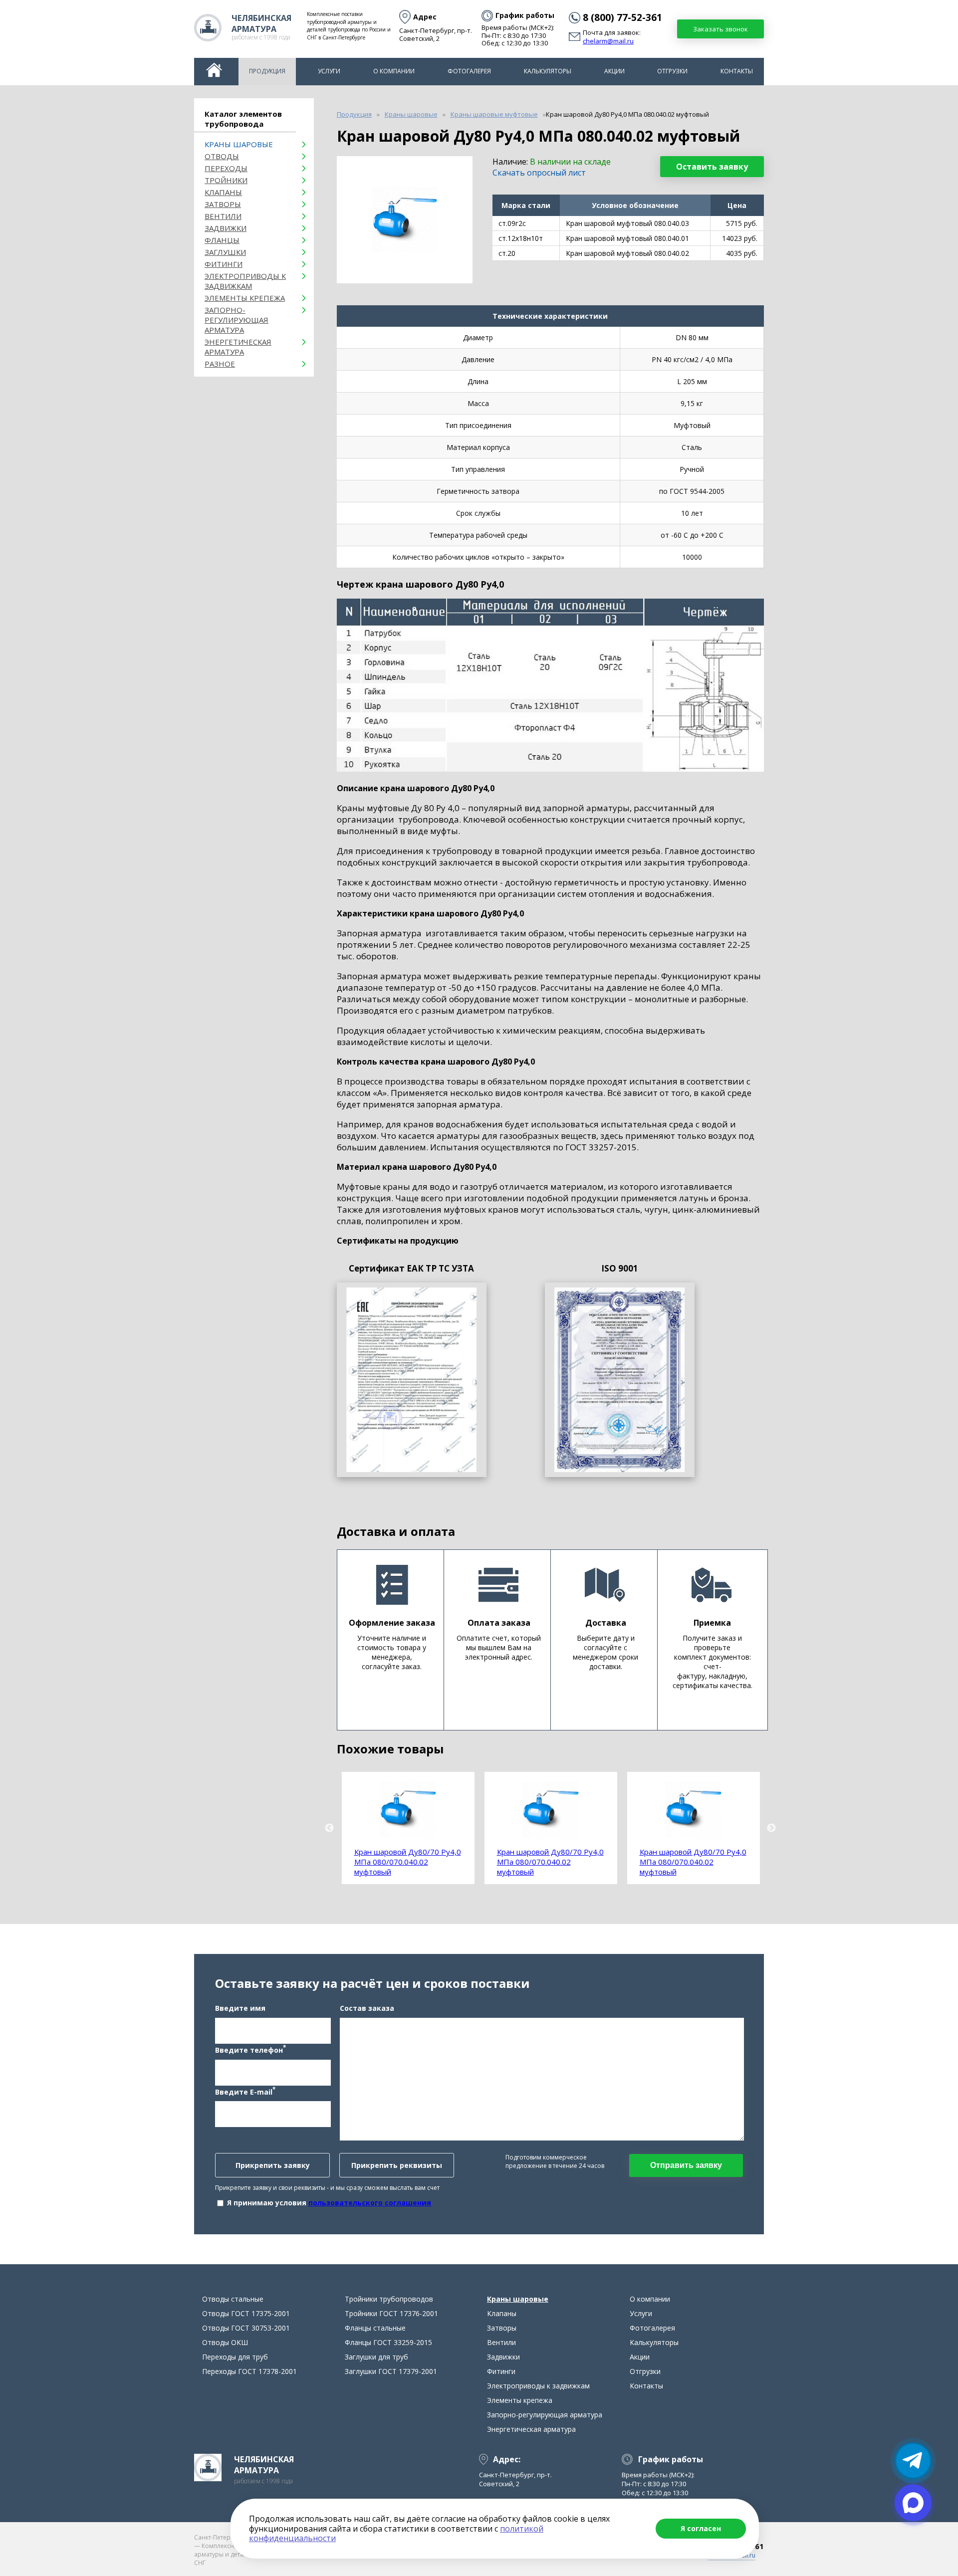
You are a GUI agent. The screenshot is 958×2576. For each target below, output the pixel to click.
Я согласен (701, 2528)
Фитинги (224, 264)
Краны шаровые (239, 144)
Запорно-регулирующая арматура (237, 320)
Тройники (226, 180)
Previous (329, 1828)
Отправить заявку (686, 2165)
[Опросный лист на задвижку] (620, 1380)
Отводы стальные (233, 2299)
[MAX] (913, 2503)
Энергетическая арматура (238, 347)
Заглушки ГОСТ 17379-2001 (391, 2371)
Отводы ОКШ (225, 2342)
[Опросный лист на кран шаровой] (412, 1380)
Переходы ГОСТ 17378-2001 (249, 2371)
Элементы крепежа (245, 298)
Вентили (223, 216)
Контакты (737, 71)
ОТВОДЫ (222, 156)
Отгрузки (672, 71)
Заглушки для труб (376, 2357)
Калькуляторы (548, 71)
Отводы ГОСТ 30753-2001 (246, 2328)
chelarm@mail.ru (608, 41)
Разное (220, 364)
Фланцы (222, 240)
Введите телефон (250, 2049)
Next (771, 1828)
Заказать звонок (720, 29)
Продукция (267, 71)
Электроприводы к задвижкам (245, 281)
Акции (614, 71)
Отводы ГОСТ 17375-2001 (246, 2313)
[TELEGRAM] (913, 2461)
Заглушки (225, 252)
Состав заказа (367, 2008)
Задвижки (226, 228)
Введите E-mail (245, 2091)
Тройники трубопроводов (389, 2299)
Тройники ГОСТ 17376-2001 (391, 2313)
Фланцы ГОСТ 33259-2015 (388, 2342)
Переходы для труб (235, 2357)
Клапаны (223, 192)
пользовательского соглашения (370, 2203)
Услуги (329, 71)
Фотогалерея (469, 71)
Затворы (223, 204)
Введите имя (240, 2008)
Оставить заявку (712, 167)
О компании (394, 71)
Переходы (226, 168)
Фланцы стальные (375, 2328)
